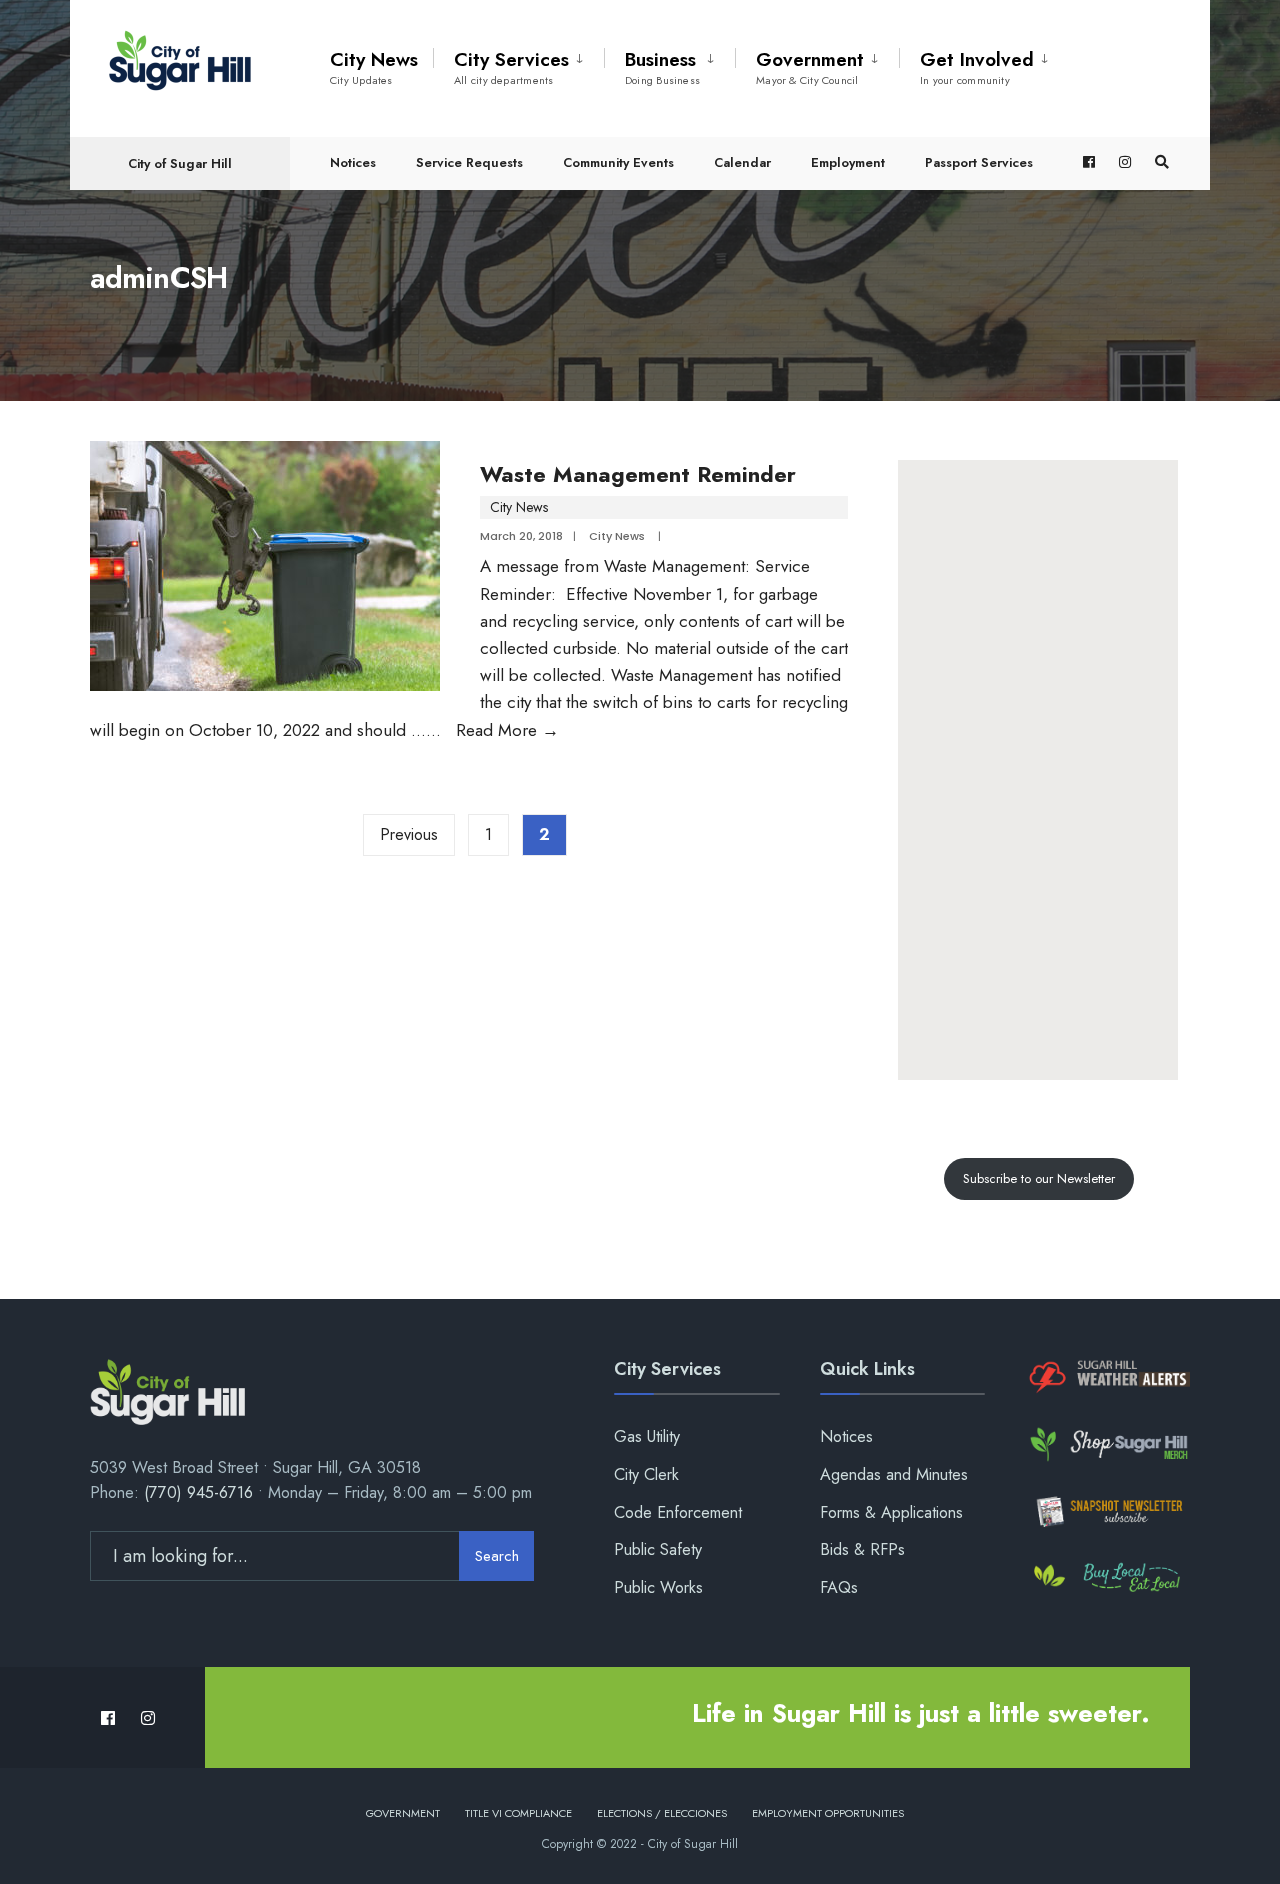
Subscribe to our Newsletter (1039, 1178)
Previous (409, 834)
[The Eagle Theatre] (1107, 1578)
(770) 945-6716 (198, 1492)
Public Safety (658, 1549)
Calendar (742, 162)
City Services (511, 67)
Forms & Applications (891, 1512)
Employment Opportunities (828, 1813)
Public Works (658, 1587)
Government (810, 67)
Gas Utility (647, 1436)
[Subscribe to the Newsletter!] (1107, 1511)
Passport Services (979, 162)
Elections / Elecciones (662, 1813)
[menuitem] (518, 64)
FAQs (839, 1587)
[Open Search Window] (1162, 162)
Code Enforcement (678, 1512)
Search (497, 1556)
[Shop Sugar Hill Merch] (1107, 1444)
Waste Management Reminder (638, 474)
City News (374, 67)
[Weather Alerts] (1107, 1377)
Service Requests (469, 162)
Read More (507, 730)
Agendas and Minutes (894, 1474)
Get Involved (977, 67)
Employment (848, 162)
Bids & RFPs (862, 1549)
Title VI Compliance (518, 1813)
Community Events (618, 162)
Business (662, 67)
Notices (353, 162)
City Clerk (646, 1474)
